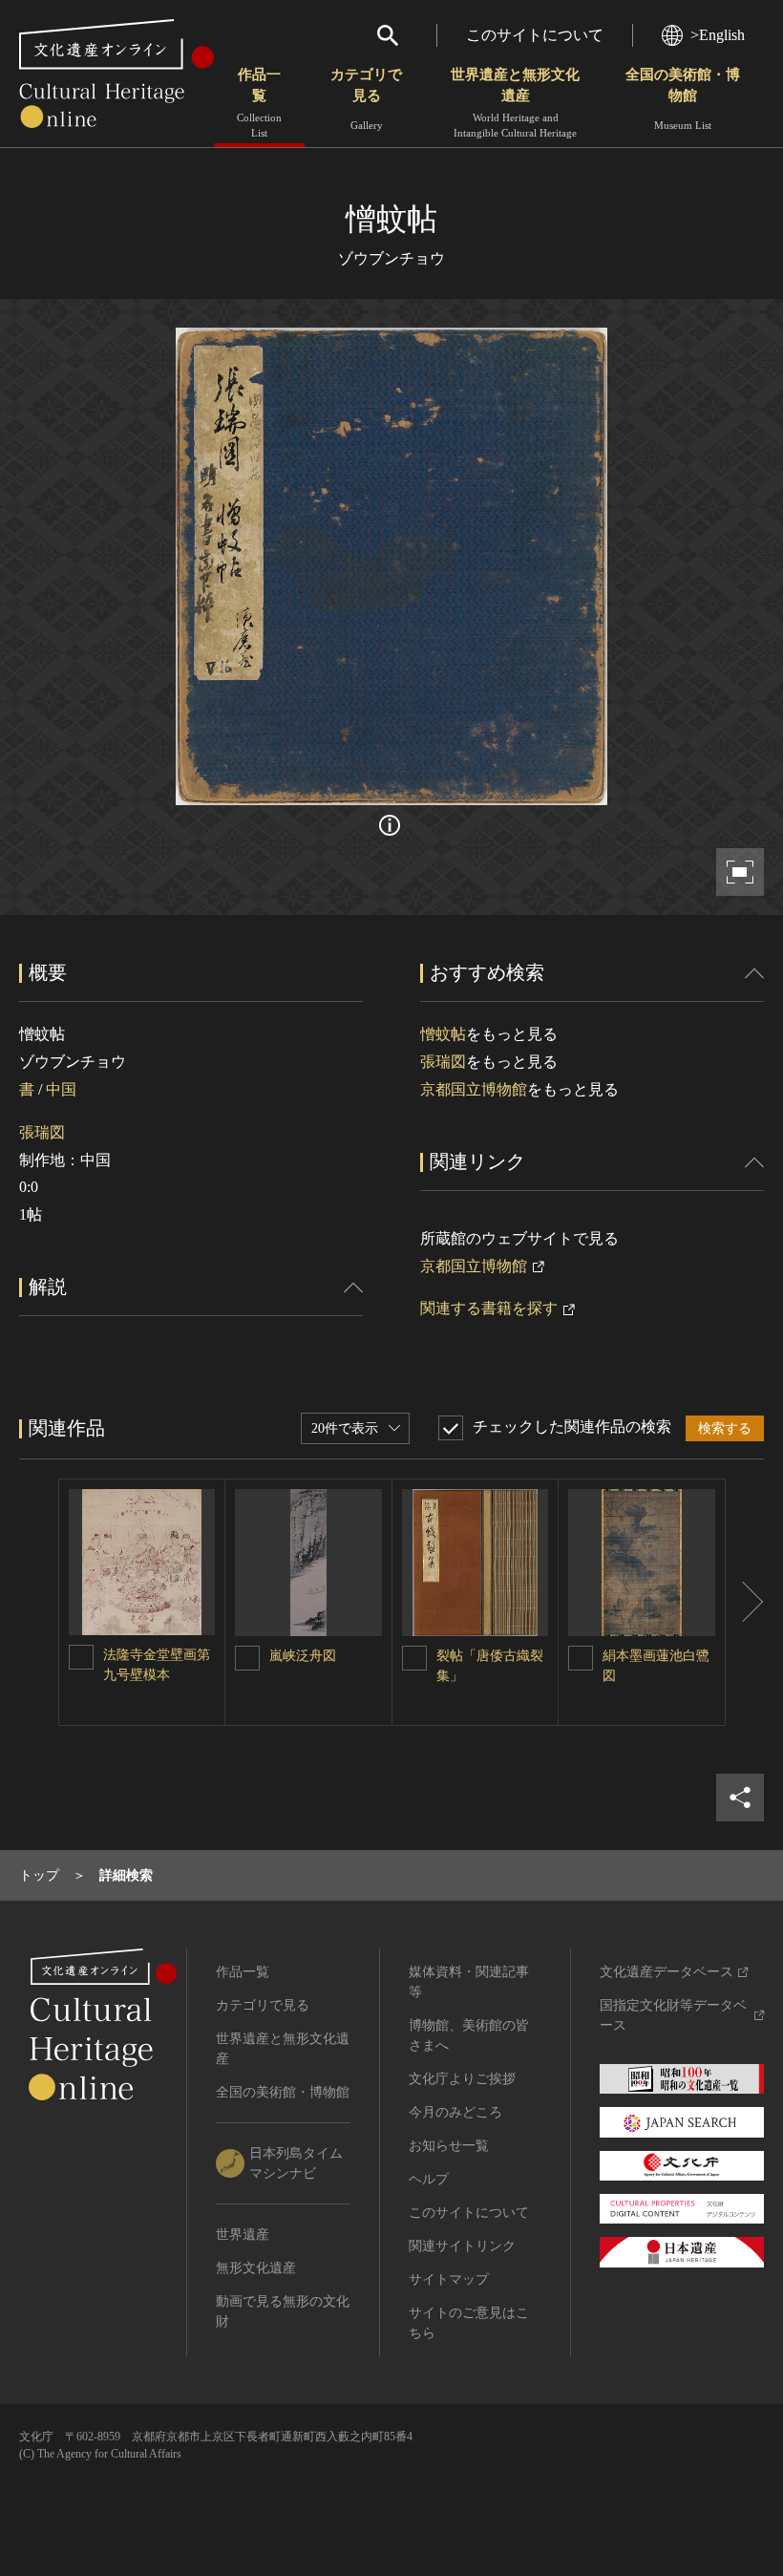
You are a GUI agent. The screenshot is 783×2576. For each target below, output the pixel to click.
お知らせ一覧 (449, 2146)
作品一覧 (259, 103)
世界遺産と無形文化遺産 (515, 103)
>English (718, 35)
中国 (61, 1089)
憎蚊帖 (443, 1034)
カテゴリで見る (366, 99)
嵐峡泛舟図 (303, 1656)
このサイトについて (535, 35)
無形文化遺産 (256, 2268)
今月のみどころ (455, 2112)
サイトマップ (449, 2279)
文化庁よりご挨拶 (462, 2079)
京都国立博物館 (474, 1089)
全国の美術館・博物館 (683, 99)
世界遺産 (243, 2235)
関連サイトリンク (462, 2246)
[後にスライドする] (745, 1602)
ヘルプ (429, 2179)
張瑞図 (42, 1132)
